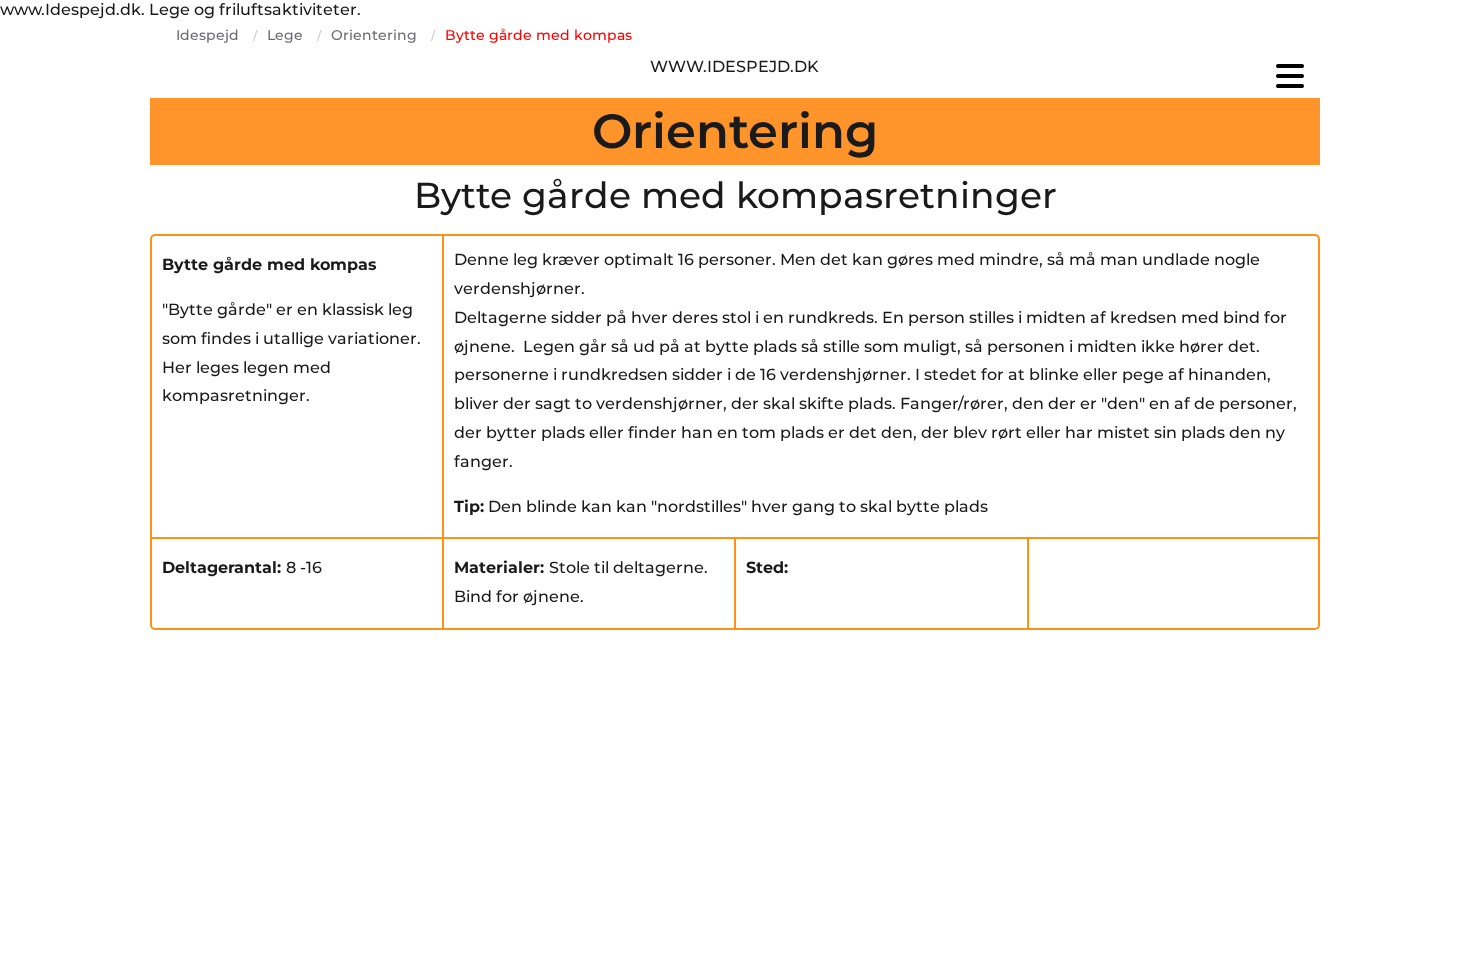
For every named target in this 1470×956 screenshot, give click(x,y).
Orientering (374, 35)
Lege (285, 35)
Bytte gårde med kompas (538, 35)
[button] (1125, 76)
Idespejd (207, 35)
